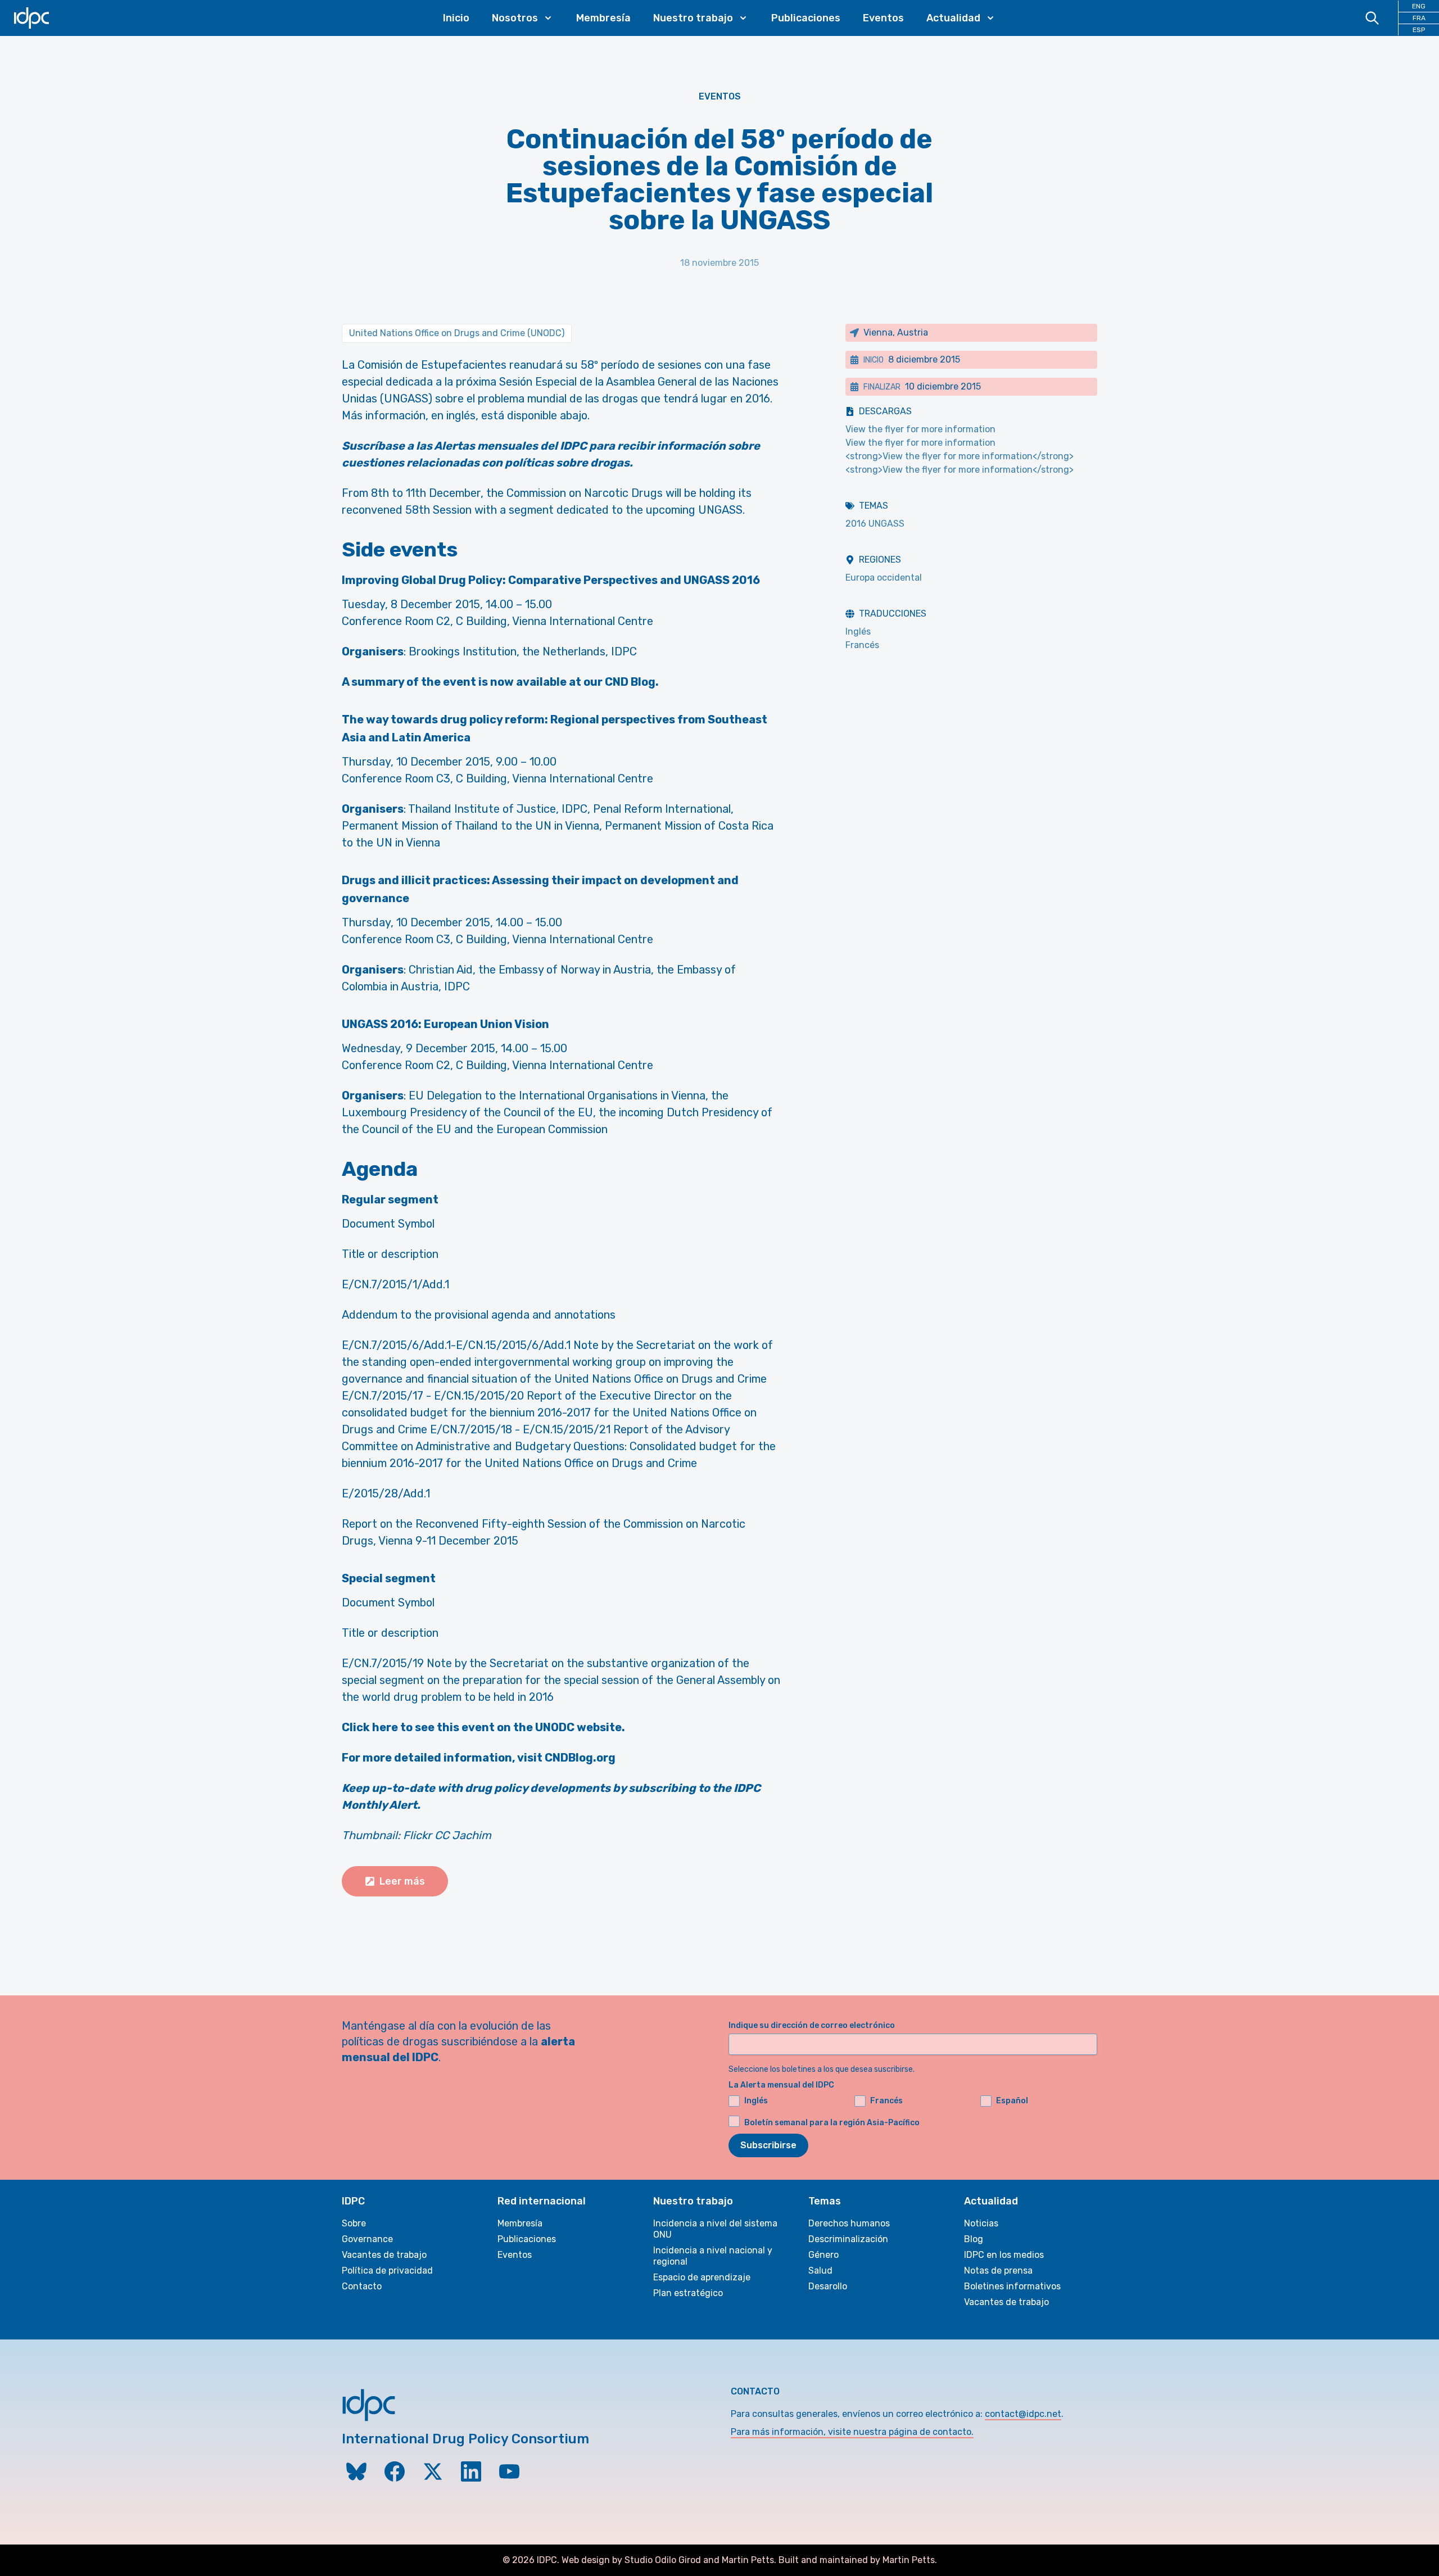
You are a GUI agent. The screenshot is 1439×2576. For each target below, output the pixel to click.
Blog (974, 2239)
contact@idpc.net (1023, 2414)
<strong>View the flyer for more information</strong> (960, 456)
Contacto (362, 2286)
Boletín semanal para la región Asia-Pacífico (832, 2123)
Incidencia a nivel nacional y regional (713, 2256)
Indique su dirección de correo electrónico (812, 2025)
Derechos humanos (849, 2223)
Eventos (883, 18)
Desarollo (828, 2286)
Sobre (354, 2223)
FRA (1419, 18)
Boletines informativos (1012, 2286)
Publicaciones (806, 18)
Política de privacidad (387, 2271)
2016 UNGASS (875, 524)
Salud (820, 2271)
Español (1012, 2101)
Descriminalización (848, 2239)
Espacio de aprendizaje (702, 2277)
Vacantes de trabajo (384, 2255)
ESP (1419, 30)
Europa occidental (884, 578)
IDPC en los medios (1004, 2255)
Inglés (858, 631)
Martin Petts (748, 2560)
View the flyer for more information (920, 429)
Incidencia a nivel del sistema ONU (715, 2229)
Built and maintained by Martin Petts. (858, 2560)
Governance (367, 2239)
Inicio (456, 18)
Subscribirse (768, 2145)
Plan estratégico (688, 2293)
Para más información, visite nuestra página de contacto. (852, 2432)
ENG (1419, 6)
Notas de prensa (998, 2271)
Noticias (981, 2223)
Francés (862, 645)
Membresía (603, 18)
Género (823, 2255)
